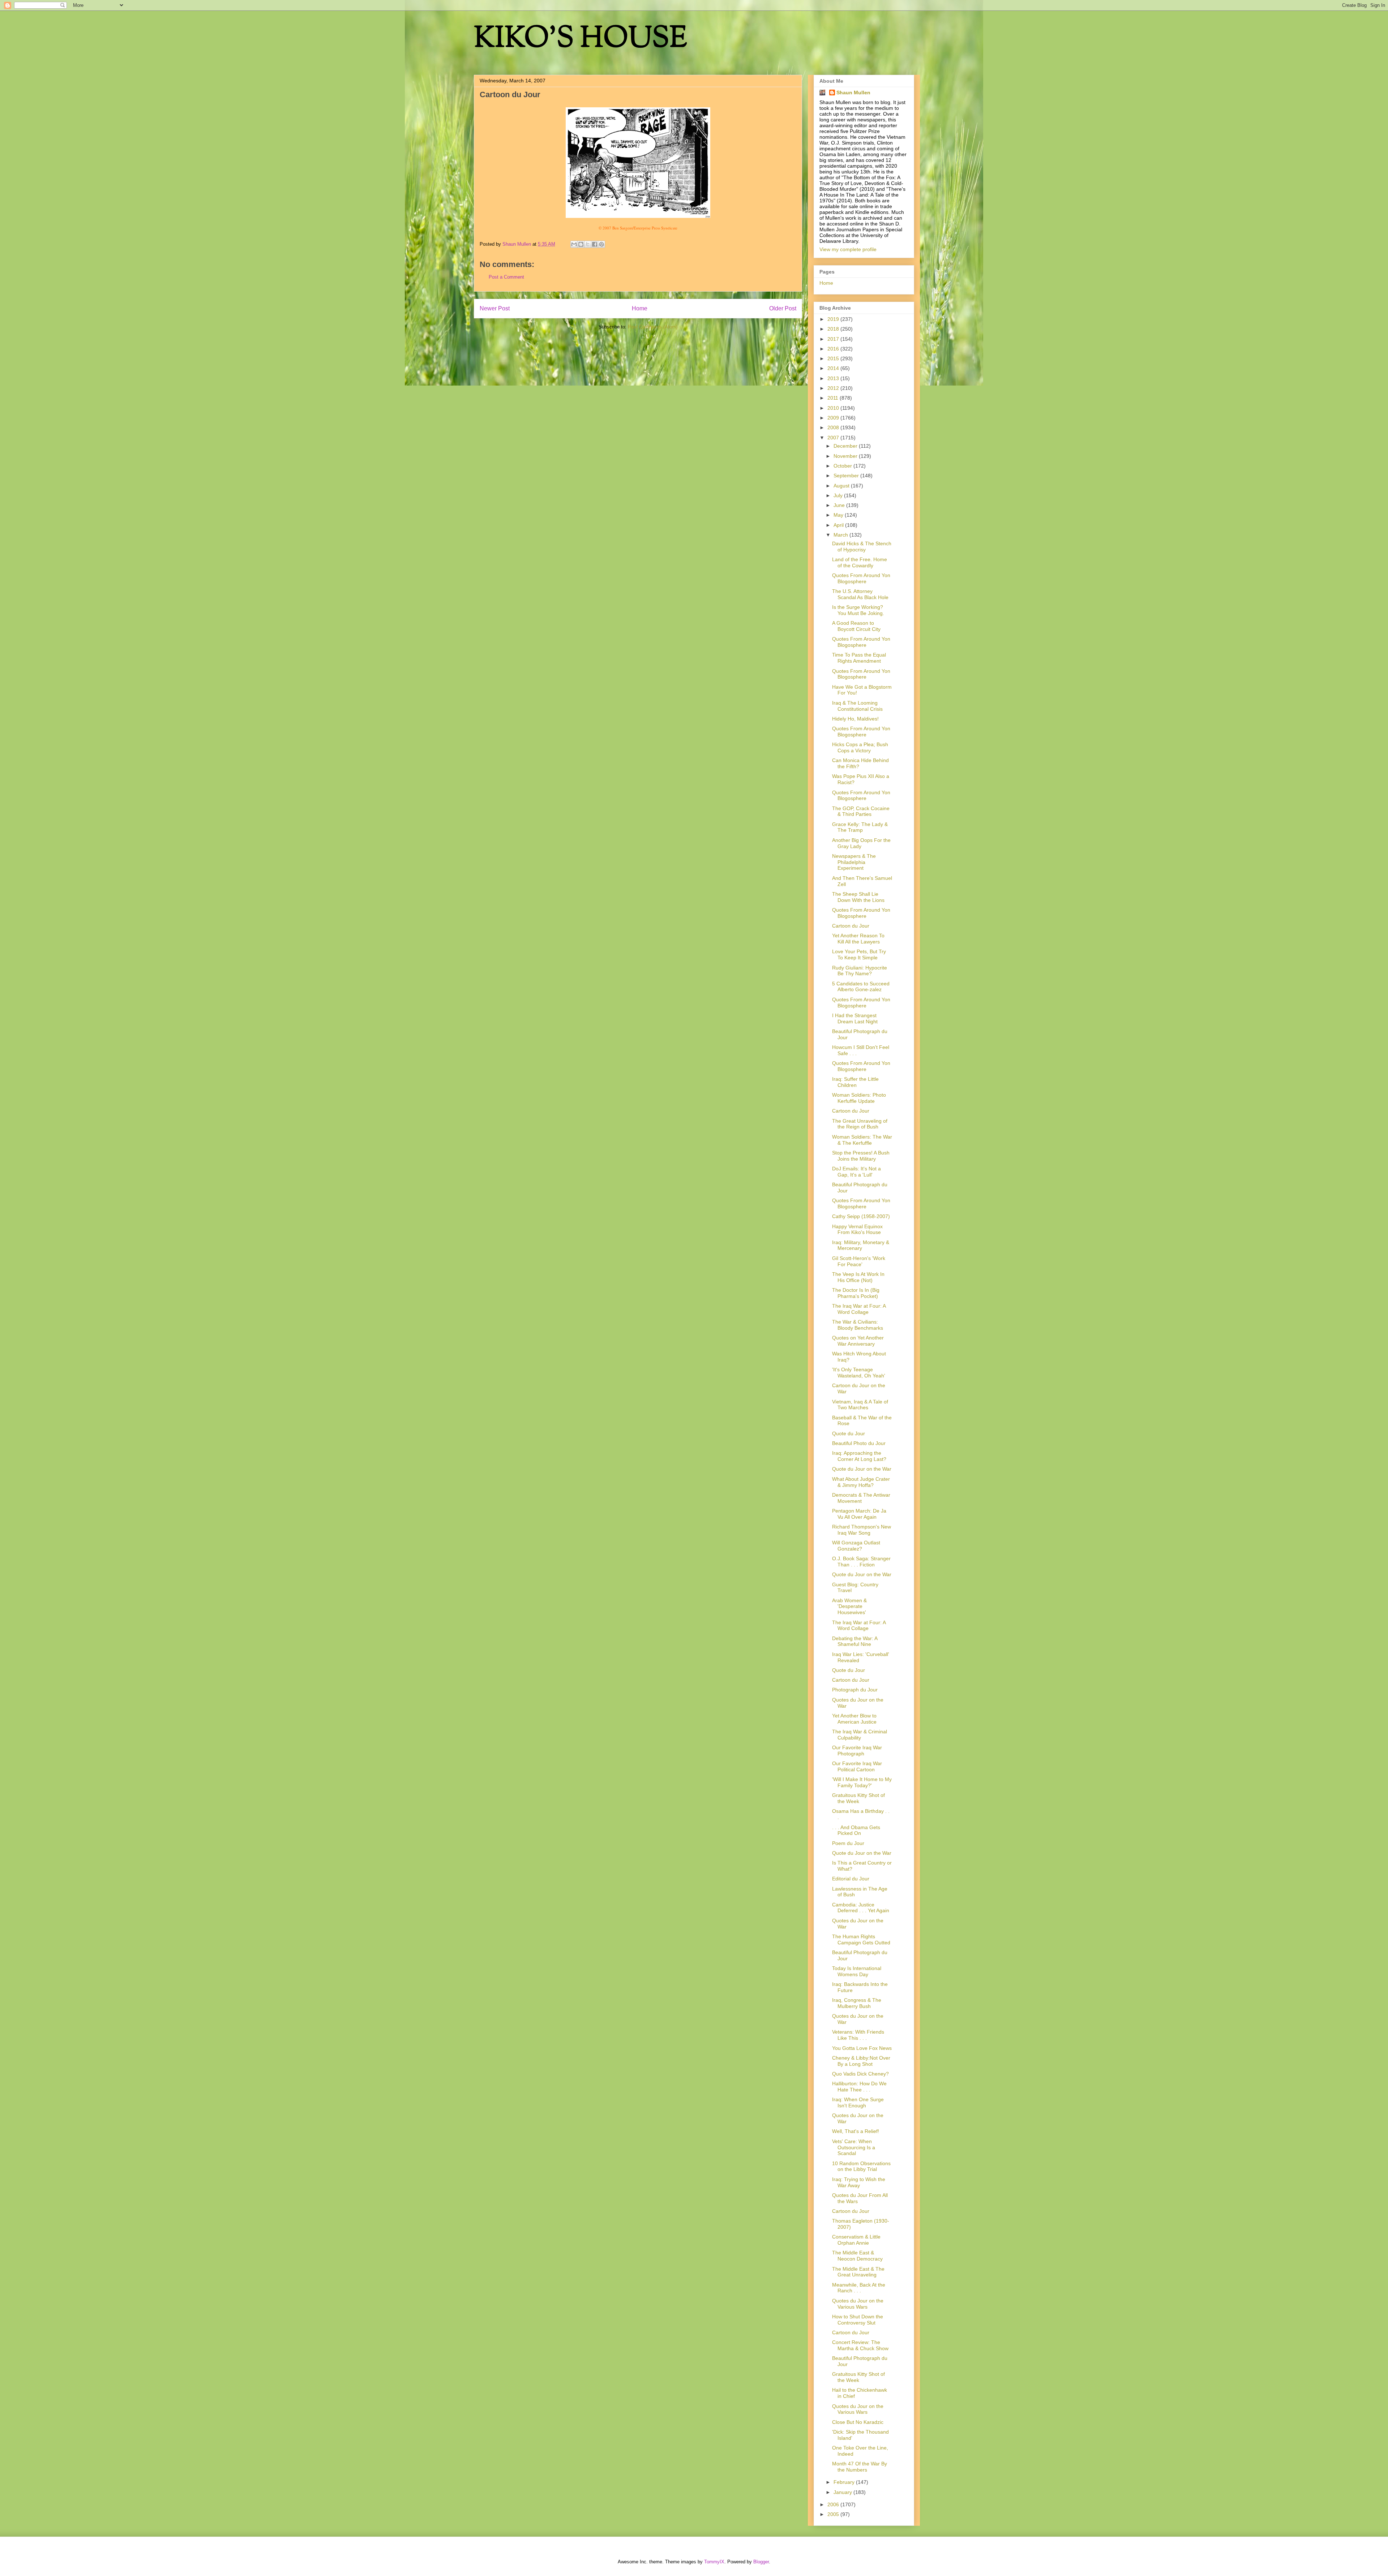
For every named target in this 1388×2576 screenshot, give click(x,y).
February (845, 2482)
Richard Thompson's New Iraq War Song (862, 1530)
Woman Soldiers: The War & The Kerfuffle (862, 1140)
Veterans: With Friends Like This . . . (858, 2035)
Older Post (783, 308)
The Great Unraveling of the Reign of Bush (860, 1124)
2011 (834, 398)
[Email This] (574, 244)
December (846, 446)
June (840, 505)
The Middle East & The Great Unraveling (858, 2272)
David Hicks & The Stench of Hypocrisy (862, 547)
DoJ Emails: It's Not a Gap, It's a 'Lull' (856, 1172)
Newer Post (495, 308)
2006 (834, 2504)
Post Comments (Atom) (653, 327)
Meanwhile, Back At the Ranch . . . (859, 2288)
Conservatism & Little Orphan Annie (856, 2240)
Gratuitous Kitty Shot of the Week (858, 1798)
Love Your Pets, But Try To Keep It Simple (859, 954)
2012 (834, 388)
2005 (834, 2514)
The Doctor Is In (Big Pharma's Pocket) (856, 1293)
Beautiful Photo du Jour (859, 1443)
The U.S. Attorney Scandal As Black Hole (860, 594)
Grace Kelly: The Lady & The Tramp (860, 827)
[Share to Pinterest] (601, 244)
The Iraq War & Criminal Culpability (860, 1735)
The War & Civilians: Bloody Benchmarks (858, 1325)
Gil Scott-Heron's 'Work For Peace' (859, 1261)
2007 (834, 438)
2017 (834, 339)
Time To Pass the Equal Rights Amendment (859, 658)
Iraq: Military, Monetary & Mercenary (861, 1245)
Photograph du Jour (855, 1690)
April (839, 525)
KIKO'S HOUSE (581, 40)
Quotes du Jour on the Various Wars (858, 2304)
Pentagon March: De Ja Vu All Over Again (859, 1514)
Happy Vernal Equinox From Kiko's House (857, 1229)
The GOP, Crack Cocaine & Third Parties (861, 811)
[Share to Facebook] (595, 244)
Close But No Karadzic (858, 2422)
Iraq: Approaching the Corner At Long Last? (859, 1456)
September (847, 476)
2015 (834, 358)
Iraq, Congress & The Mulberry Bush (857, 2003)
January (843, 2492)
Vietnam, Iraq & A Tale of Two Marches (860, 1405)
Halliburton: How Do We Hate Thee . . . (859, 2087)
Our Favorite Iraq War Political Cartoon (857, 1766)
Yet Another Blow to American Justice (854, 1719)
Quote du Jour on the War (862, 1469)
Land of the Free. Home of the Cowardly (860, 562)
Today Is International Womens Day (857, 1971)
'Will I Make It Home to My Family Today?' (862, 1782)
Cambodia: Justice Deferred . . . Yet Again (861, 1908)
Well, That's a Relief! (856, 2131)
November (846, 456)
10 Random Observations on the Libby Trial (861, 2166)
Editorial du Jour (851, 1879)
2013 (834, 378)
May (839, 515)
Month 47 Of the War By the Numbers (860, 2467)
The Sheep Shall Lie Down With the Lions (858, 897)
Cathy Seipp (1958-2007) (861, 1216)
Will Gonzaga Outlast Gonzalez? (856, 1546)
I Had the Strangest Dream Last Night (855, 1018)
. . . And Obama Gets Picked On (856, 1830)
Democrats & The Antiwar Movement (861, 1498)
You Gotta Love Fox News (862, 2048)
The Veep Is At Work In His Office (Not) (858, 1277)
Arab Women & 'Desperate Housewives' (849, 1607)
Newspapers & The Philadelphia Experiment (854, 862)
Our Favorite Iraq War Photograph (857, 1751)
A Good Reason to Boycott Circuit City (856, 626)
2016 (834, 349)
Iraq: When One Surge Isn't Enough (858, 2102)
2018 (834, 329)
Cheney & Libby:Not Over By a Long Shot (861, 2061)
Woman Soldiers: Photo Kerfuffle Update (859, 1098)
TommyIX (714, 2562)
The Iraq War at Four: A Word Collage (859, 1309)
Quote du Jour (849, 1433)
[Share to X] (588, 244)
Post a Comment (506, 277)
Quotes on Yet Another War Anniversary (858, 1341)
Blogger (761, 2562)
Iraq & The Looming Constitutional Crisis (857, 706)
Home (640, 308)
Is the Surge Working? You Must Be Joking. (858, 610)
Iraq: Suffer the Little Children (855, 1082)
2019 (834, 319)
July (839, 495)
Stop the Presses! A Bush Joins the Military (861, 1156)
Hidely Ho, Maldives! (855, 719)
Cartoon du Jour (851, 926)
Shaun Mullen (853, 93)
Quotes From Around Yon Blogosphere (861, 578)
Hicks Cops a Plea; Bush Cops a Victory (860, 747)
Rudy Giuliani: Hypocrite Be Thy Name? (860, 971)
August (842, 486)
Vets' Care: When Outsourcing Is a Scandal (854, 2147)
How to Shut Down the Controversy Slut (858, 2320)
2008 (834, 427)
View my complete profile (848, 249)
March (841, 535)
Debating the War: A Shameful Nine (855, 1641)
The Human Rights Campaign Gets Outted (861, 1939)
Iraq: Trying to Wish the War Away (859, 2182)
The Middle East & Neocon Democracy (857, 2256)
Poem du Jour (848, 1843)
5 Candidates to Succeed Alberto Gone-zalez (861, 987)
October (843, 466)
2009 (834, 418)
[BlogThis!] (581, 244)
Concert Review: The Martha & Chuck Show (860, 2345)
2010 (834, 408)
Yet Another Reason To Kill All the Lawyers (858, 939)
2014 (834, 368)
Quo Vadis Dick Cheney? (860, 2074)
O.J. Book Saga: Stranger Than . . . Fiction (861, 1562)
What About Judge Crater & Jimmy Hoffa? (861, 1482)
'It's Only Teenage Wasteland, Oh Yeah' (859, 1373)
